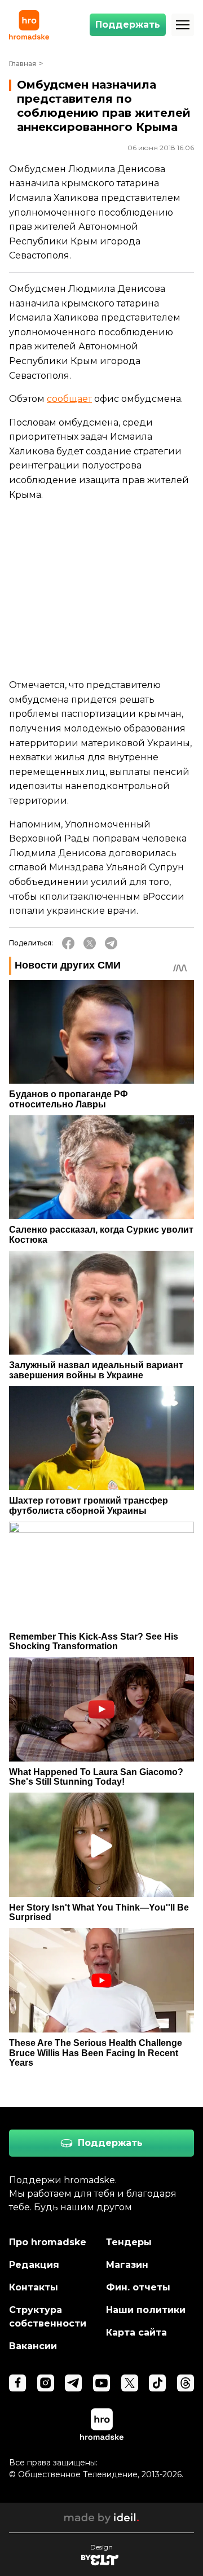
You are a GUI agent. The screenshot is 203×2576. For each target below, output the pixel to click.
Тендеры (129, 2242)
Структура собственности (48, 2317)
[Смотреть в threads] (186, 2383)
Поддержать (128, 25)
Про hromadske (48, 2242)
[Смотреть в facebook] (17, 2383)
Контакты (34, 2287)
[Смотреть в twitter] (130, 2383)
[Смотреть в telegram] (73, 2383)
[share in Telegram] (111, 943)
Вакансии (33, 2346)
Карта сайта (136, 2332)
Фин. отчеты (138, 2287)
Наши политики (146, 2310)
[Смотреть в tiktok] (157, 2383)
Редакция (34, 2265)
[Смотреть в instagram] (46, 2383)
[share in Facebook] (68, 943)
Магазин (127, 2265)
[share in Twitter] (90, 943)
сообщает (69, 399)
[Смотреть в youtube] (101, 2383)
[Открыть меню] (183, 25)
